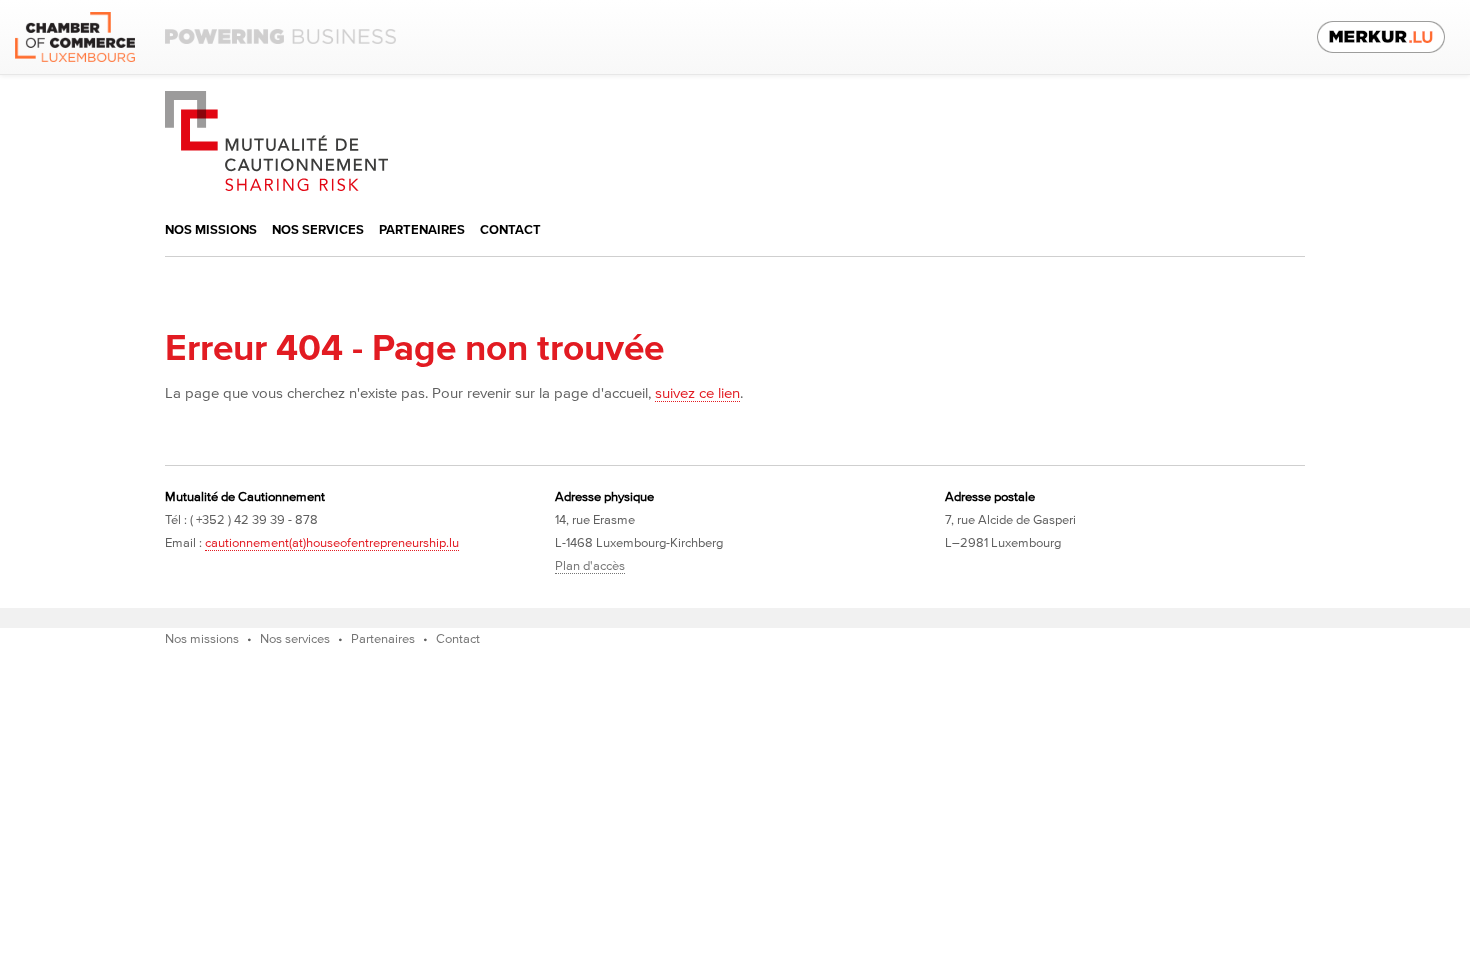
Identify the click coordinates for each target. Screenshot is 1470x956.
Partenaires (422, 230)
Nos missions (211, 230)
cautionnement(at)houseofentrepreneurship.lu (332, 543)
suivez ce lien (697, 393)
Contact (510, 230)
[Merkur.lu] (1381, 37)
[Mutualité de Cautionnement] (276, 101)
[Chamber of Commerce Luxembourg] (205, 37)
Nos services (318, 230)
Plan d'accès (590, 566)
